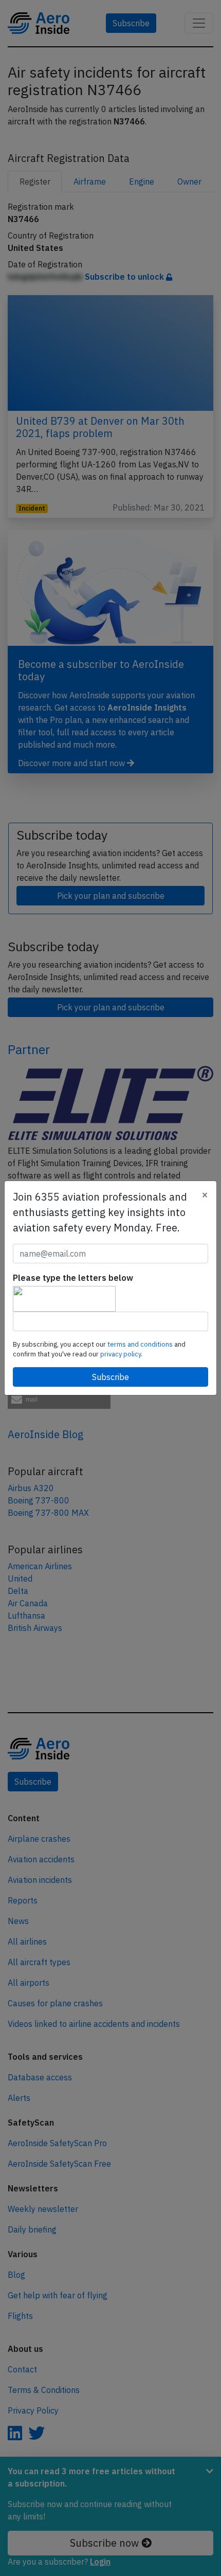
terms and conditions (141, 1344)
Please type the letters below (73, 1278)
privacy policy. (121, 1354)
